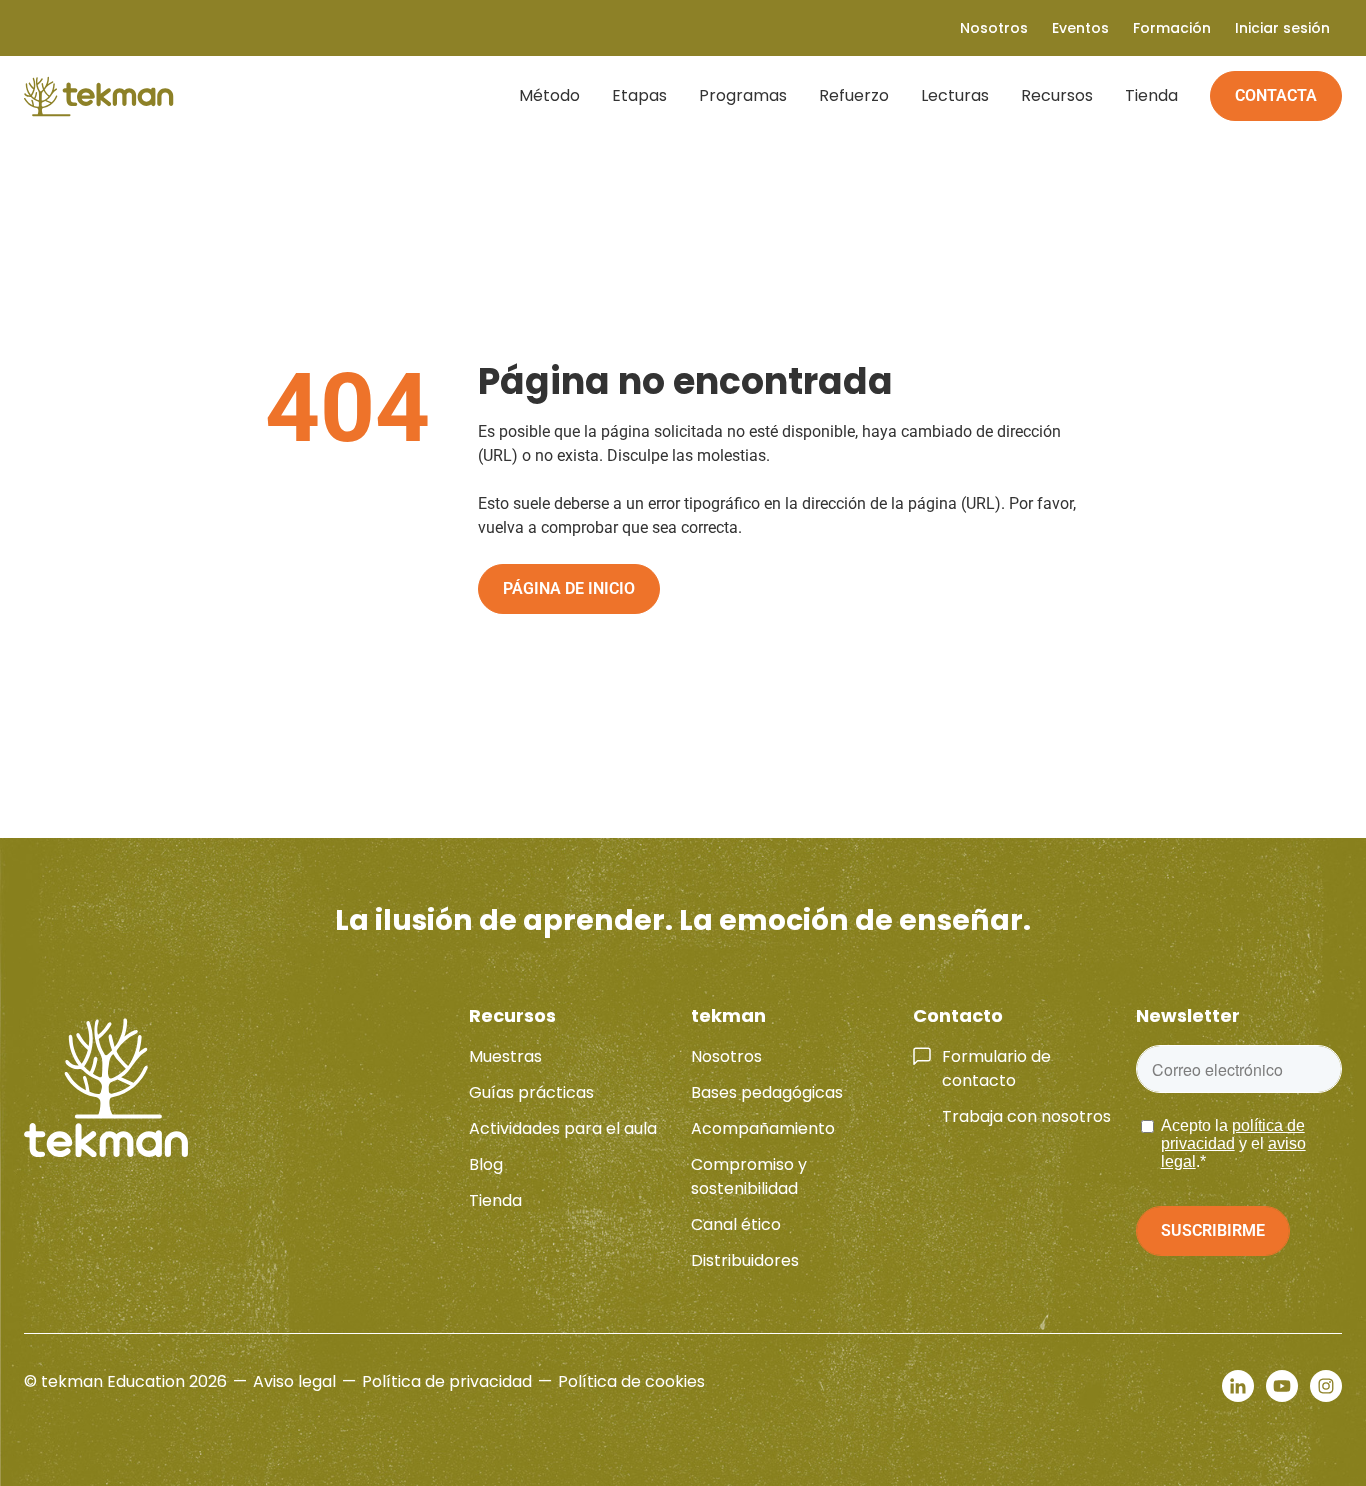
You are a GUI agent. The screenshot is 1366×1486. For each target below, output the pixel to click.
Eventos (1080, 28)
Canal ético (736, 1224)
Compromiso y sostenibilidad (749, 1176)
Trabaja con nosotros (1026, 1116)
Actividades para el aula (563, 1128)
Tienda (1151, 95)
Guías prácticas (531, 1092)
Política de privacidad (447, 1381)
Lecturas (955, 95)
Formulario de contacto (996, 1068)
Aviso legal (294, 1381)
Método (549, 95)
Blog (486, 1164)
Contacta (1276, 95)
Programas (743, 95)
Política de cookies (631, 1381)
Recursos (1057, 95)
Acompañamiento (763, 1128)
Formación (1172, 28)
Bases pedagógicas (767, 1092)
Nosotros (726, 1056)
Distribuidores (745, 1260)
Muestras (505, 1056)
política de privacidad (1233, 1134)
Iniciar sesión (1282, 28)
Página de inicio (569, 588)
